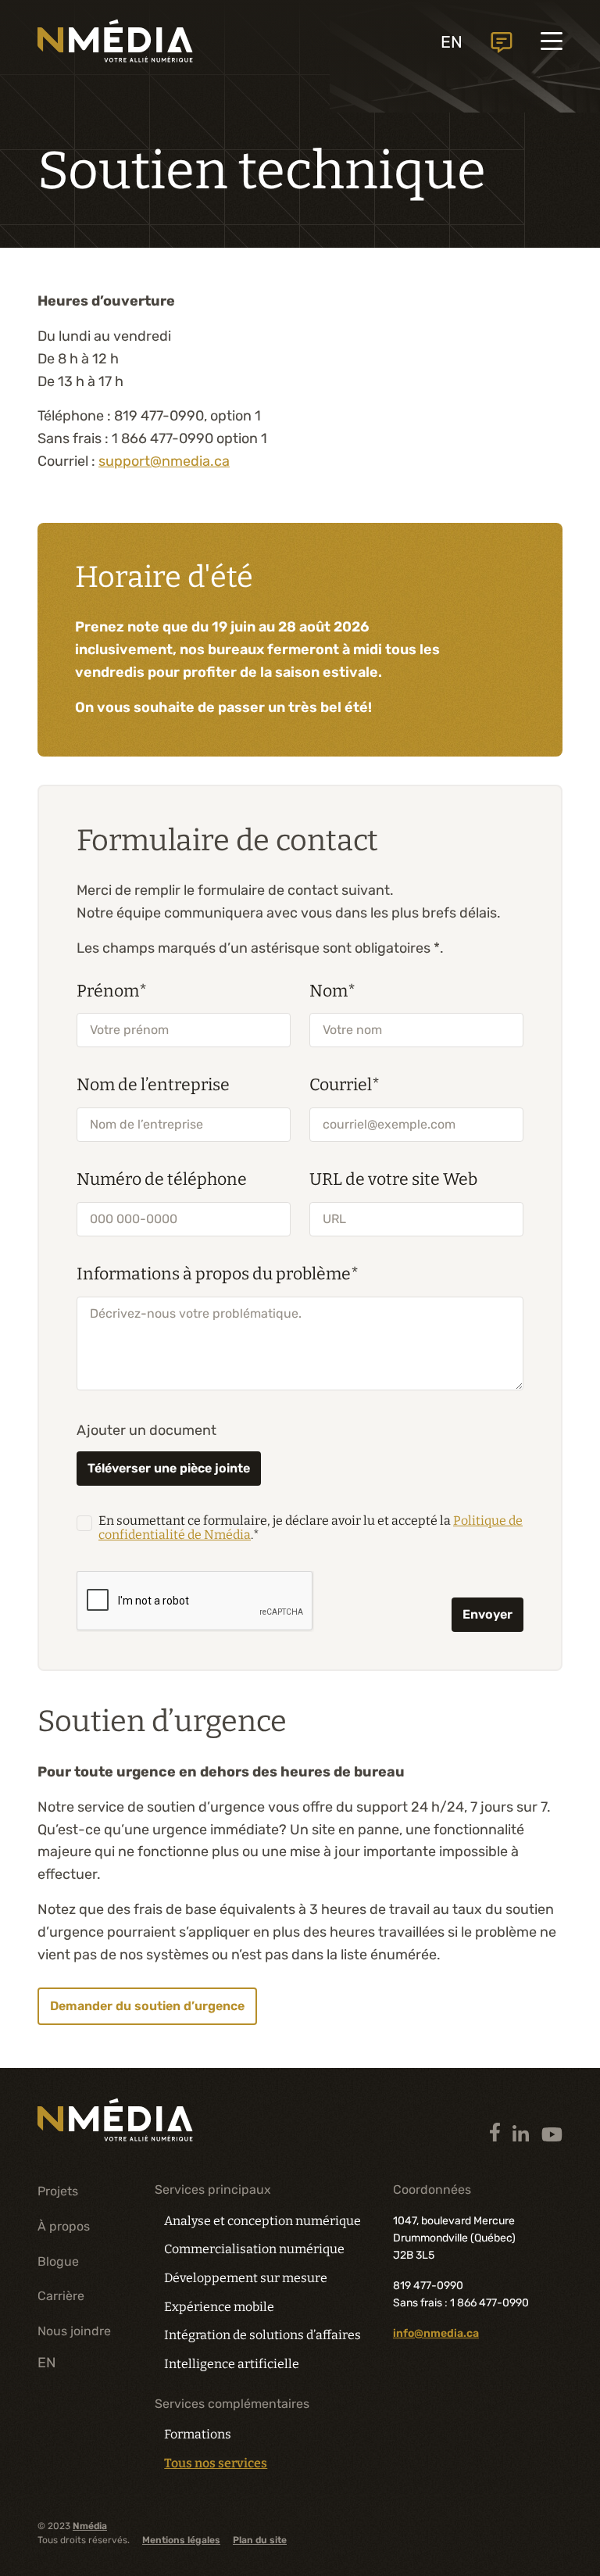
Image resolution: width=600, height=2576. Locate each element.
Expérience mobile (219, 2307)
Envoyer (487, 1614)
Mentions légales (181, 2540)
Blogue (58, 2261)
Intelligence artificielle (232, 2364)
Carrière (61, 2296)
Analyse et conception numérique (262, 2221)
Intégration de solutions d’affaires (262, 2335)
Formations (198, 2434)
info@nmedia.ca (436, 2333)
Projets (58, 2191)
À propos (64, 2226)
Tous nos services (216, 2463)
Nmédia (90, 2526)
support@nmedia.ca (164, 461)
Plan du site (260, 2540)
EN (452, 42)
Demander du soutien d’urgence (147, 2006)
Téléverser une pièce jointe (169, 1468)
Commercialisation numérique (254, 2249)
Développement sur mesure (246, 2278)
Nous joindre (502, 43)
